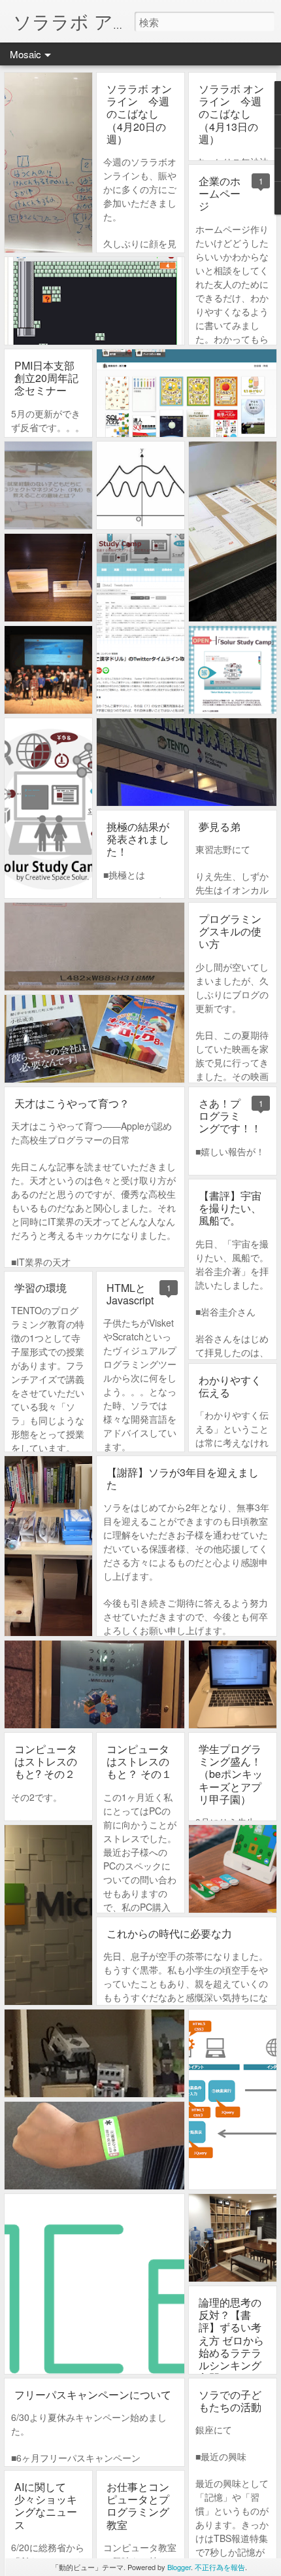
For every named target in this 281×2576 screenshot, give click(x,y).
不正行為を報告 (220, 2567)
